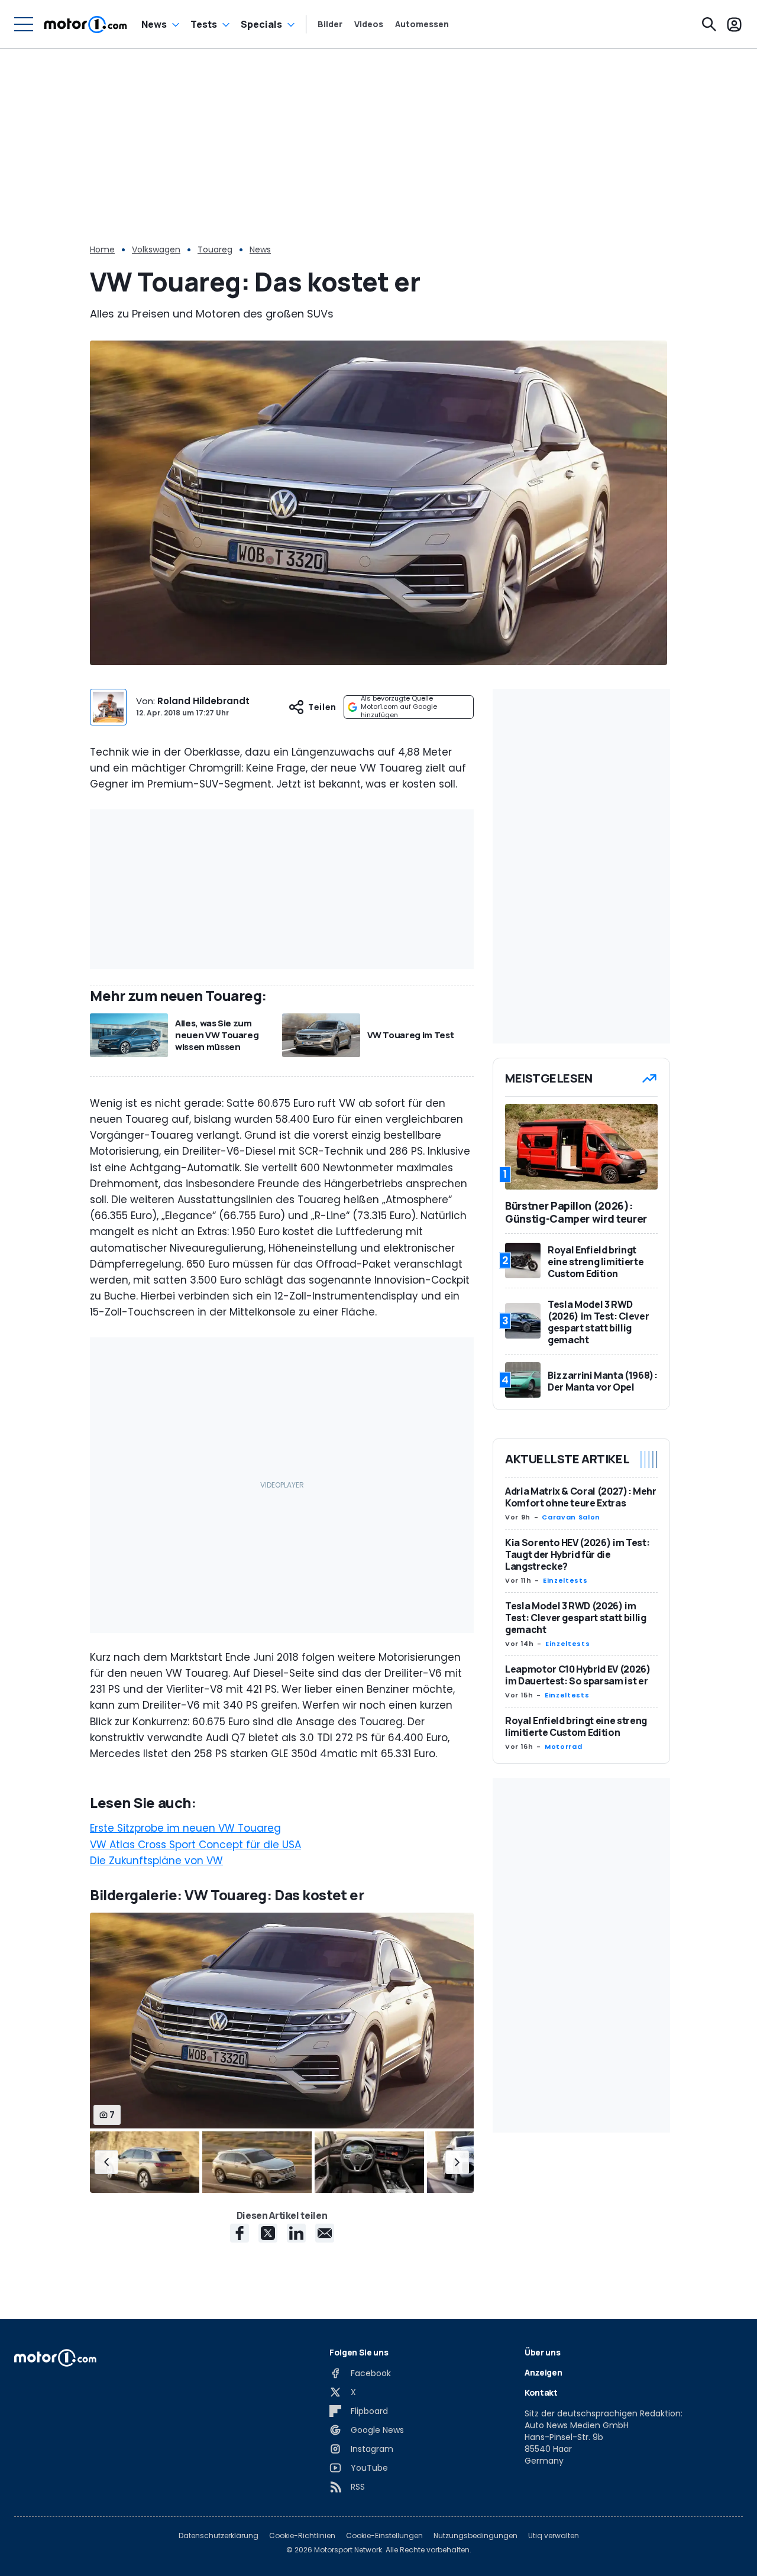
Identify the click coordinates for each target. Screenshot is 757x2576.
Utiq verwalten (554, 2536)
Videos (369, 24)
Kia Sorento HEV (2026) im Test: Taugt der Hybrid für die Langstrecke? (577, 1554)
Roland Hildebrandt (203, 701)
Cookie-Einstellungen (384, 2536)
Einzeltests (565, 1580)
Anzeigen (543, 2372)
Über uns (542, 2352)
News (154, 24)
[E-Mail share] (325, 2233)
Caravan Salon (571, 1517)
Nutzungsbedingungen (475, 2536)
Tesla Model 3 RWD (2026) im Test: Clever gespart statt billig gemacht (575, 1618)
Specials (261, 24)
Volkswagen (156, 250)
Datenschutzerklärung (219, 2536)
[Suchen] (709, 24)
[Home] (85, 24)
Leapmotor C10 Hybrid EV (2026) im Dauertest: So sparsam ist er (578, 1675)
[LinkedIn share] (296, 2233)
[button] (106, 2162)
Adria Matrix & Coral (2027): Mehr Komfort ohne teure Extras (580, 1497)
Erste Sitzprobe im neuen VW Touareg (185, 1828)
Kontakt (541, 2392)
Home (102, 250)
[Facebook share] (240, 2233)
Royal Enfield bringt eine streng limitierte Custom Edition (576, 1726)
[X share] (268, 2233)
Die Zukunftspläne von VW (156, 1861)
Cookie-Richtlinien (302, 2536)
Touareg (215, 250)
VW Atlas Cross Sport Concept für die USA (195, 1845)
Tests (204, 24)
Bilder (330, 24)
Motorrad (563, 1747)
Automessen (422, 24)
